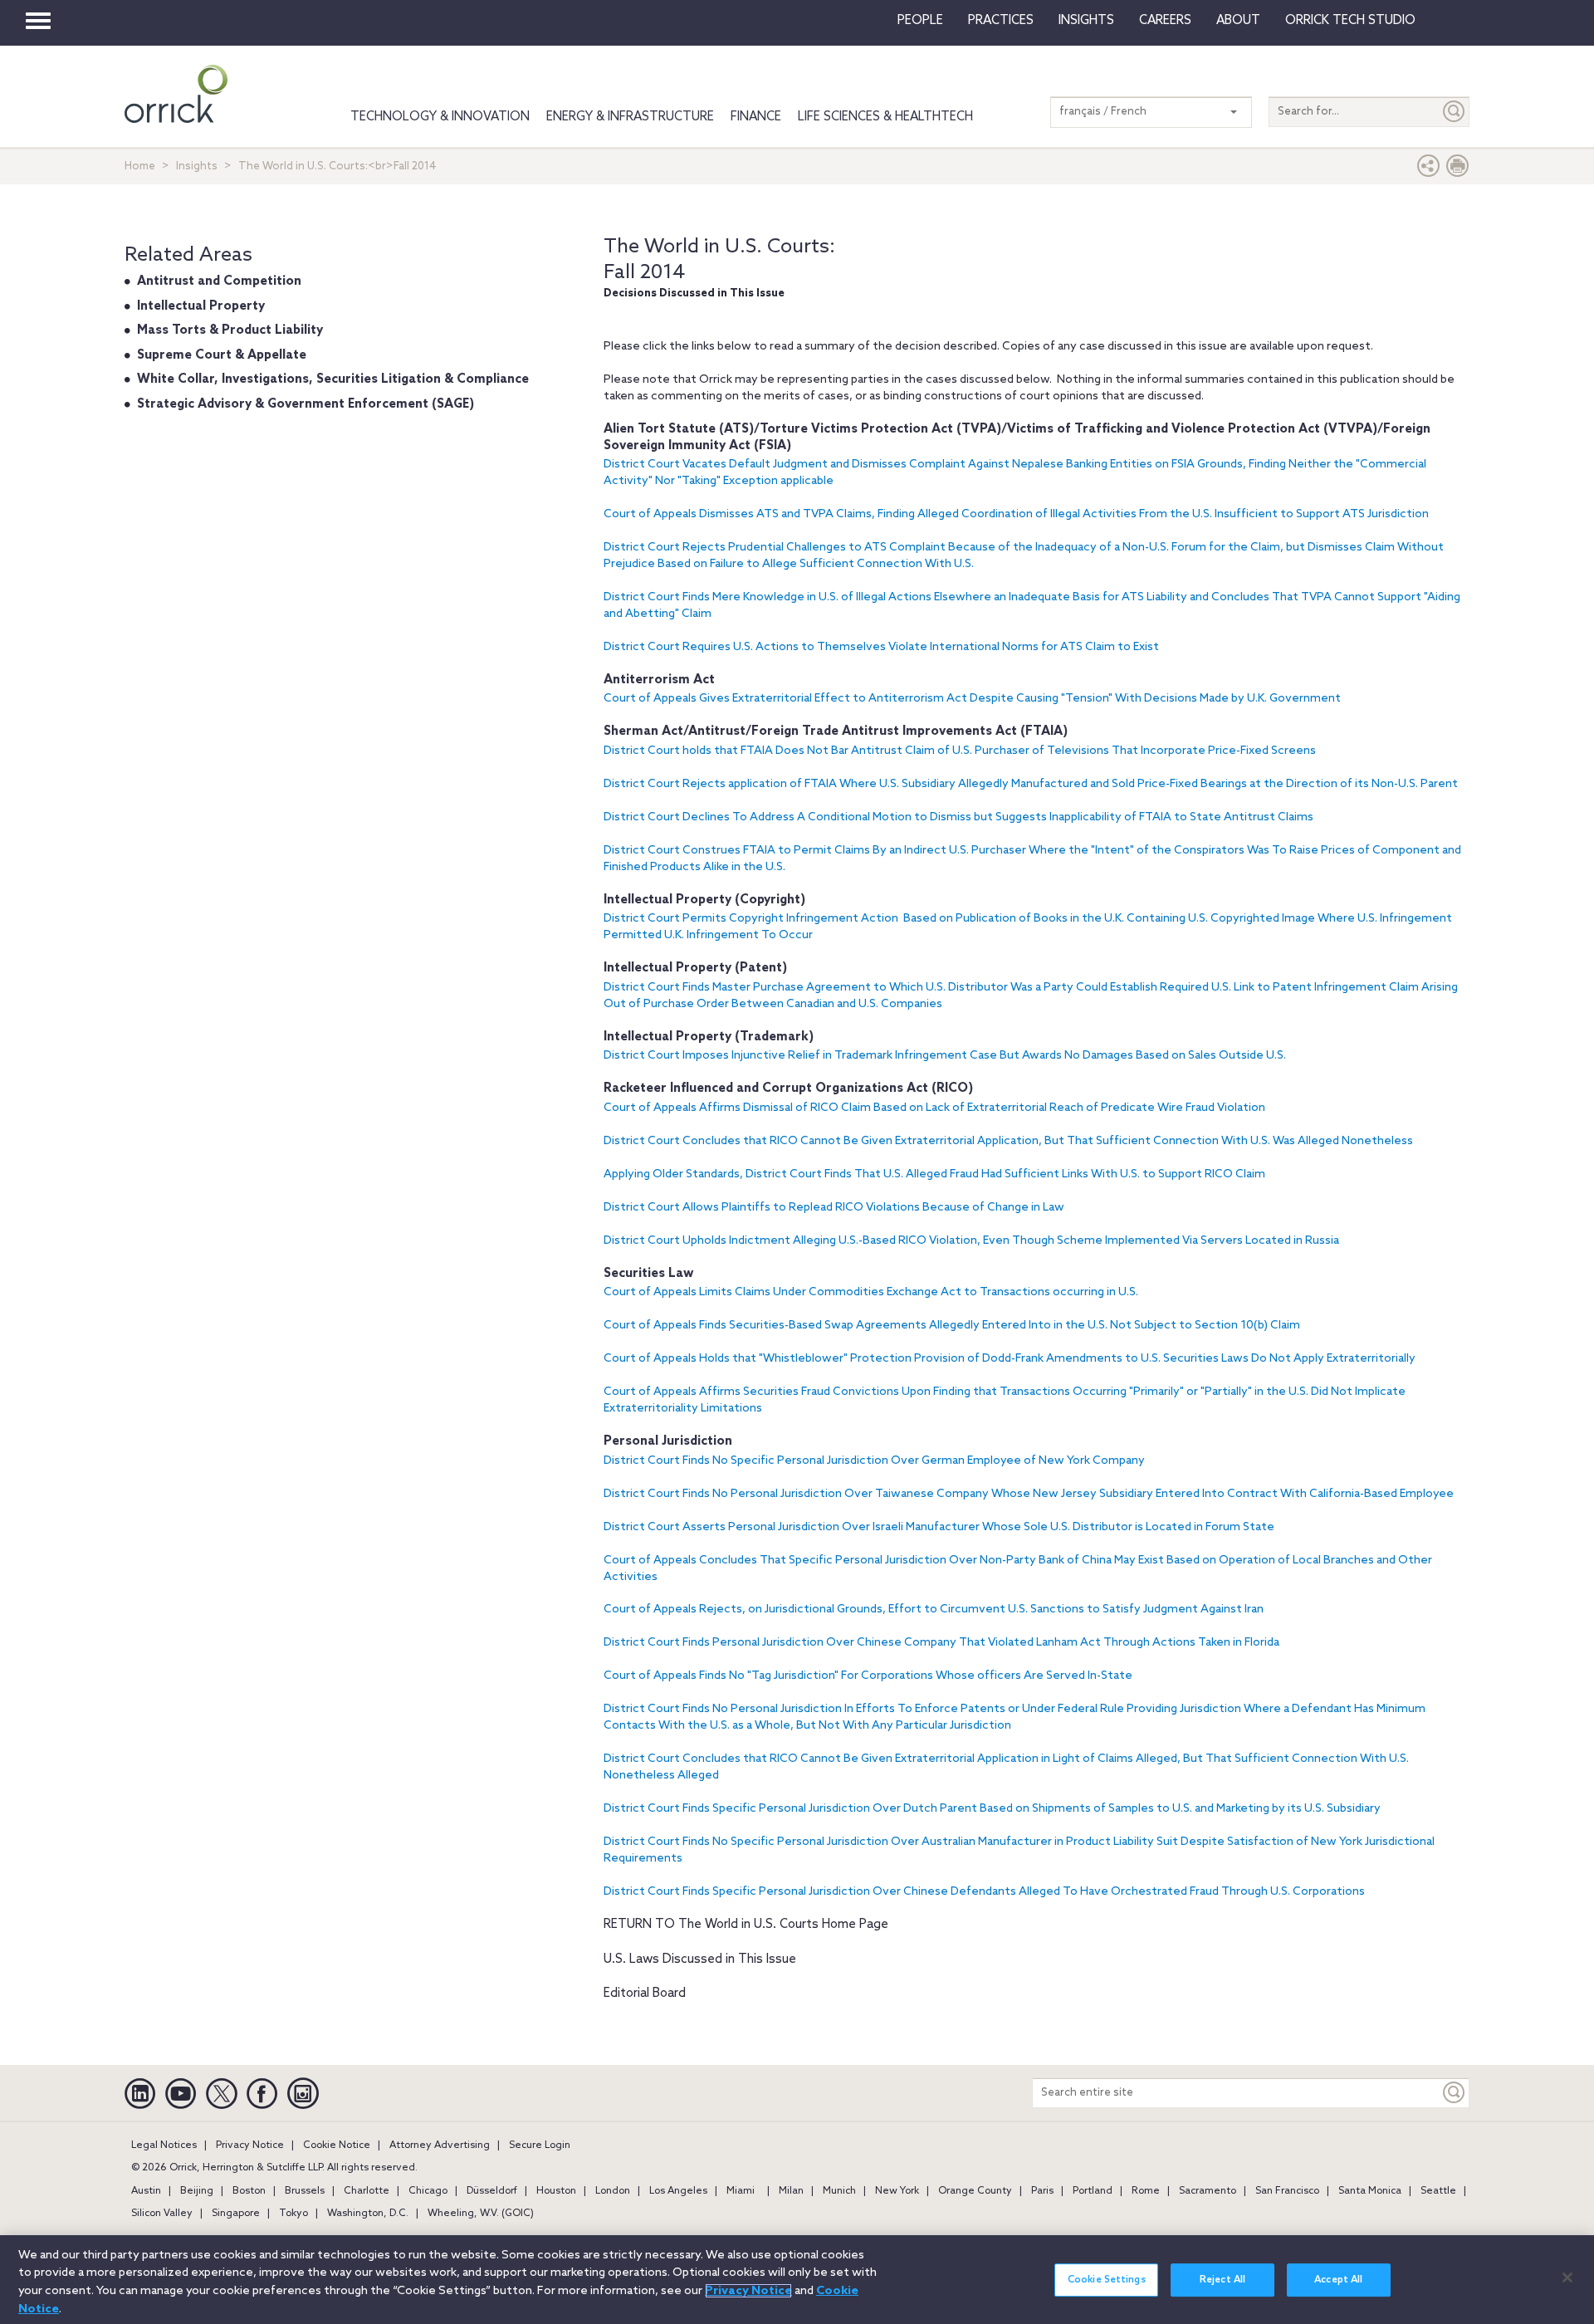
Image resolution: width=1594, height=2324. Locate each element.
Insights (197, 166)
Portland (1093, 2191)
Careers (1165, 21)
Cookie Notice (337, 2145)
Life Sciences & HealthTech (885, 117)
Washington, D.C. (368, 2214)
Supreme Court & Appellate (222, 355)
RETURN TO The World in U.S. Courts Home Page (746, 1925)
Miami (741, 2191)
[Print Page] (1458, 170)
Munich (839, 2191)
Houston (556, 2191)
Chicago (428, 2191)
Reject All (1222, 2280)
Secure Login (540, 2145)
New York (897, 2191)
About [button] (1238, 21)
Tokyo (293, 2214)
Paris (1042, 2191)
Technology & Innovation (440, 117)
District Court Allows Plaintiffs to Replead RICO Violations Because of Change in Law (834, 1208)
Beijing (197, 2191)
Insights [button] (1086, 21)
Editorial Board (645, 1994)
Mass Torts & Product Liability (230, 330)
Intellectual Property (201, 306)
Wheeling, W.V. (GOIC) (481, 2214)
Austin (146, 2191)
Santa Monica (1370, 2191)
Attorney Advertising (440, 2145)
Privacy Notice (250, 2145)
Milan (791, 2191)
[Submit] (1455, 112)
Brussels (305, 2191)
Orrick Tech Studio (1350, 21)
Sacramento (1208, 2191)
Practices (1001, 21)
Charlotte (367, 2191)
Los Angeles (678, 2191)
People (920, 21)
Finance (756, 117)
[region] (797, 2280)
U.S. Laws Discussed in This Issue (700, 1959)
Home (140, 166)
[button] (1429, 170)
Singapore (236, 2214)
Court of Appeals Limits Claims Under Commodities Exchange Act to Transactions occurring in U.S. (871, 1292)
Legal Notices (164, 2145)
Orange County (975, 2191)
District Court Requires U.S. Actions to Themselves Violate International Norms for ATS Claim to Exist (881, 647)
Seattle (1438, 2191)
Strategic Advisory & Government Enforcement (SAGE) (306, 404)
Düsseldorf (492, 2191)
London (613, 2191)
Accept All (1338, 2280)
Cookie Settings (1107, 2280)
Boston (249, 2191)
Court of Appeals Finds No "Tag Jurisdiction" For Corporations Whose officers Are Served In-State (868, 1676)
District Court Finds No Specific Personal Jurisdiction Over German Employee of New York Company (874, 1461)
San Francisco (1287, 2191)
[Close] (1567, 2278)
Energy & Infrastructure (630, 117)
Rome (1146, 2191)
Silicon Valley (162, 2214)
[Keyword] (1455, 2093)
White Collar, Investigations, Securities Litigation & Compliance (333, 379)
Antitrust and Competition (219, 281)
